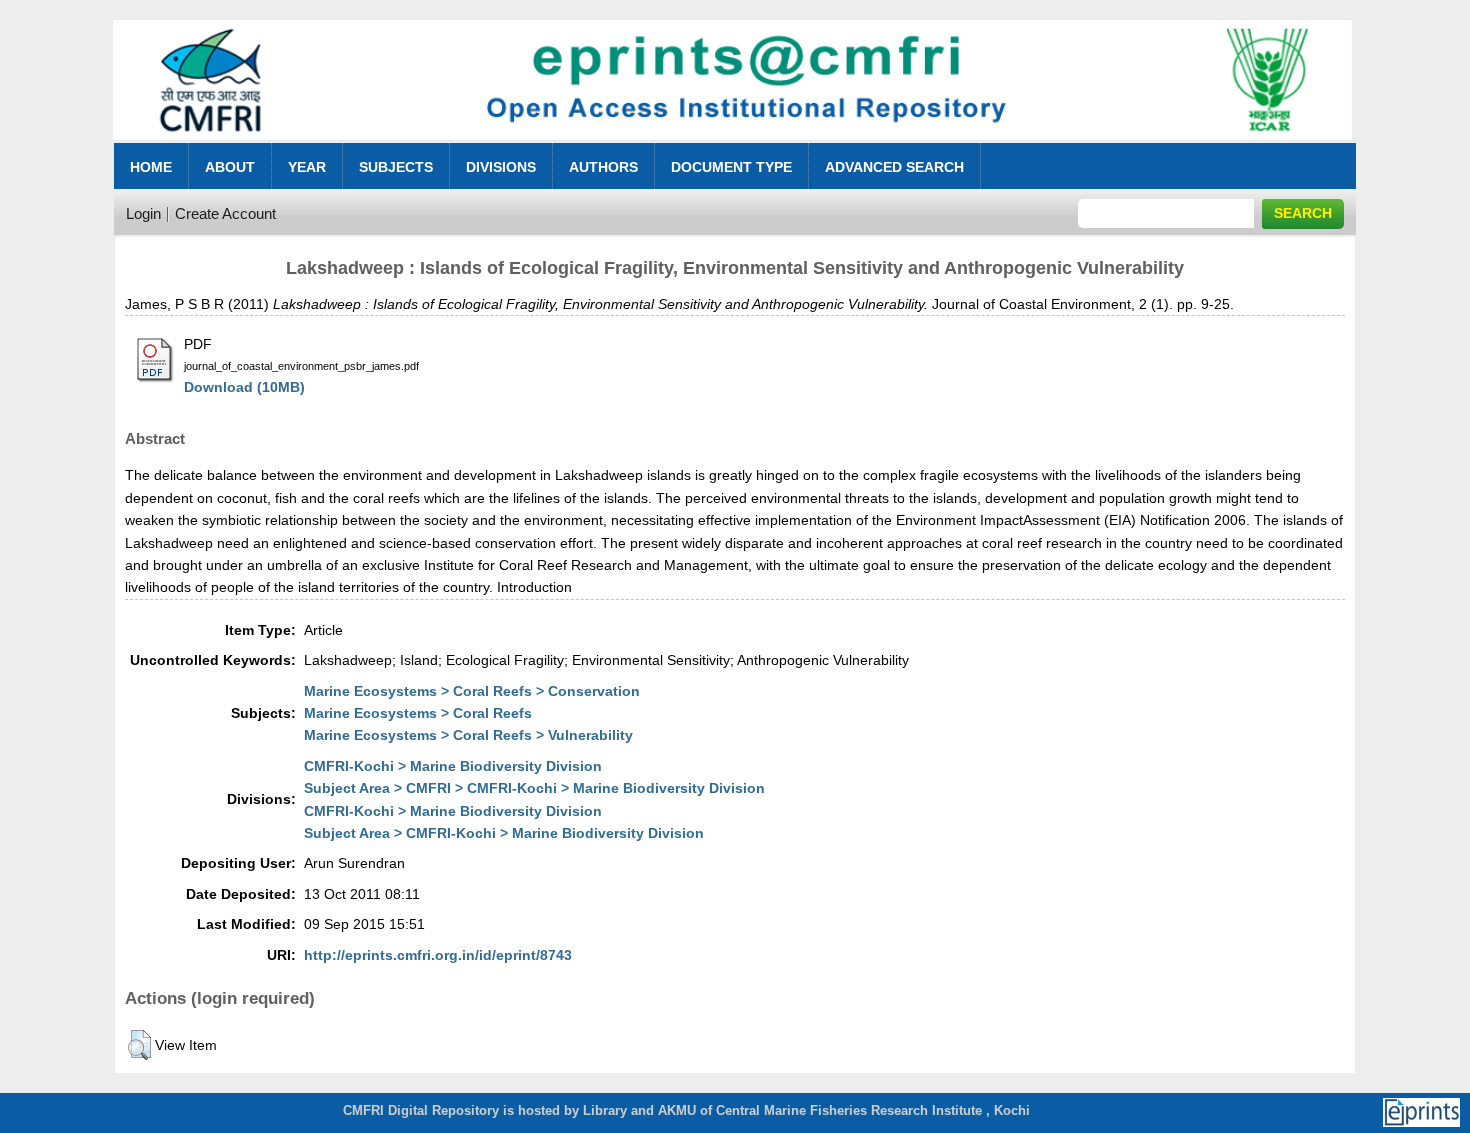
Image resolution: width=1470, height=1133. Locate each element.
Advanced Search (894, 167)
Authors (603, 167)
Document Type (731, 167)
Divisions (501, 167)
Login (143, 213)
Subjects (396, 167)
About (230, 167)
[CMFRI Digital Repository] (732, 145)
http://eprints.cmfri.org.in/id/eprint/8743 (438, 955)
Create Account (225, 213)
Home (151, 167)
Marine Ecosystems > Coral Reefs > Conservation (472, 691)
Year (307, 167)
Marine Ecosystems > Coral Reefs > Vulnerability (468, 735)
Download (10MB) (244, 387)
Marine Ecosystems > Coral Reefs (418, 713)
